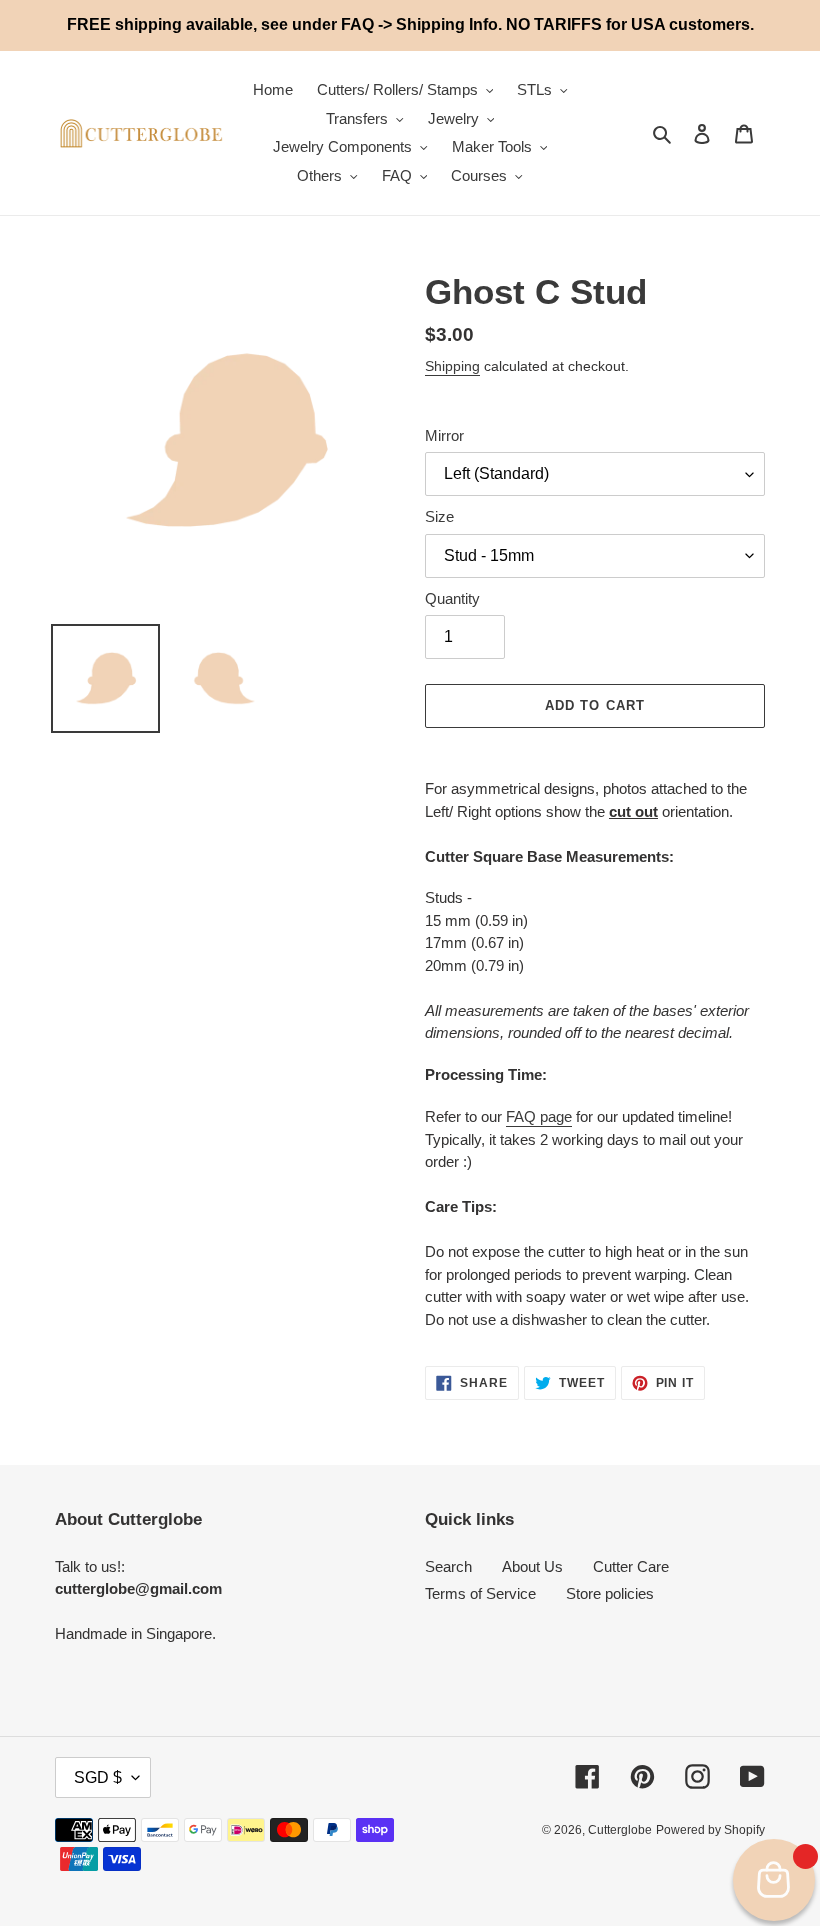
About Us (532, 1566)
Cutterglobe (620, 1830)
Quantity (452, 598)
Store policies (610, 1593)
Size (439, 516)
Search (448, 1566)
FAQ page (539, 1116)
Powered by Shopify (710, 1830)
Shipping (452, 366)
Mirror (444, 435)
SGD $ (98, 1777)
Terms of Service (480, 1593)
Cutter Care (631, 1566)
